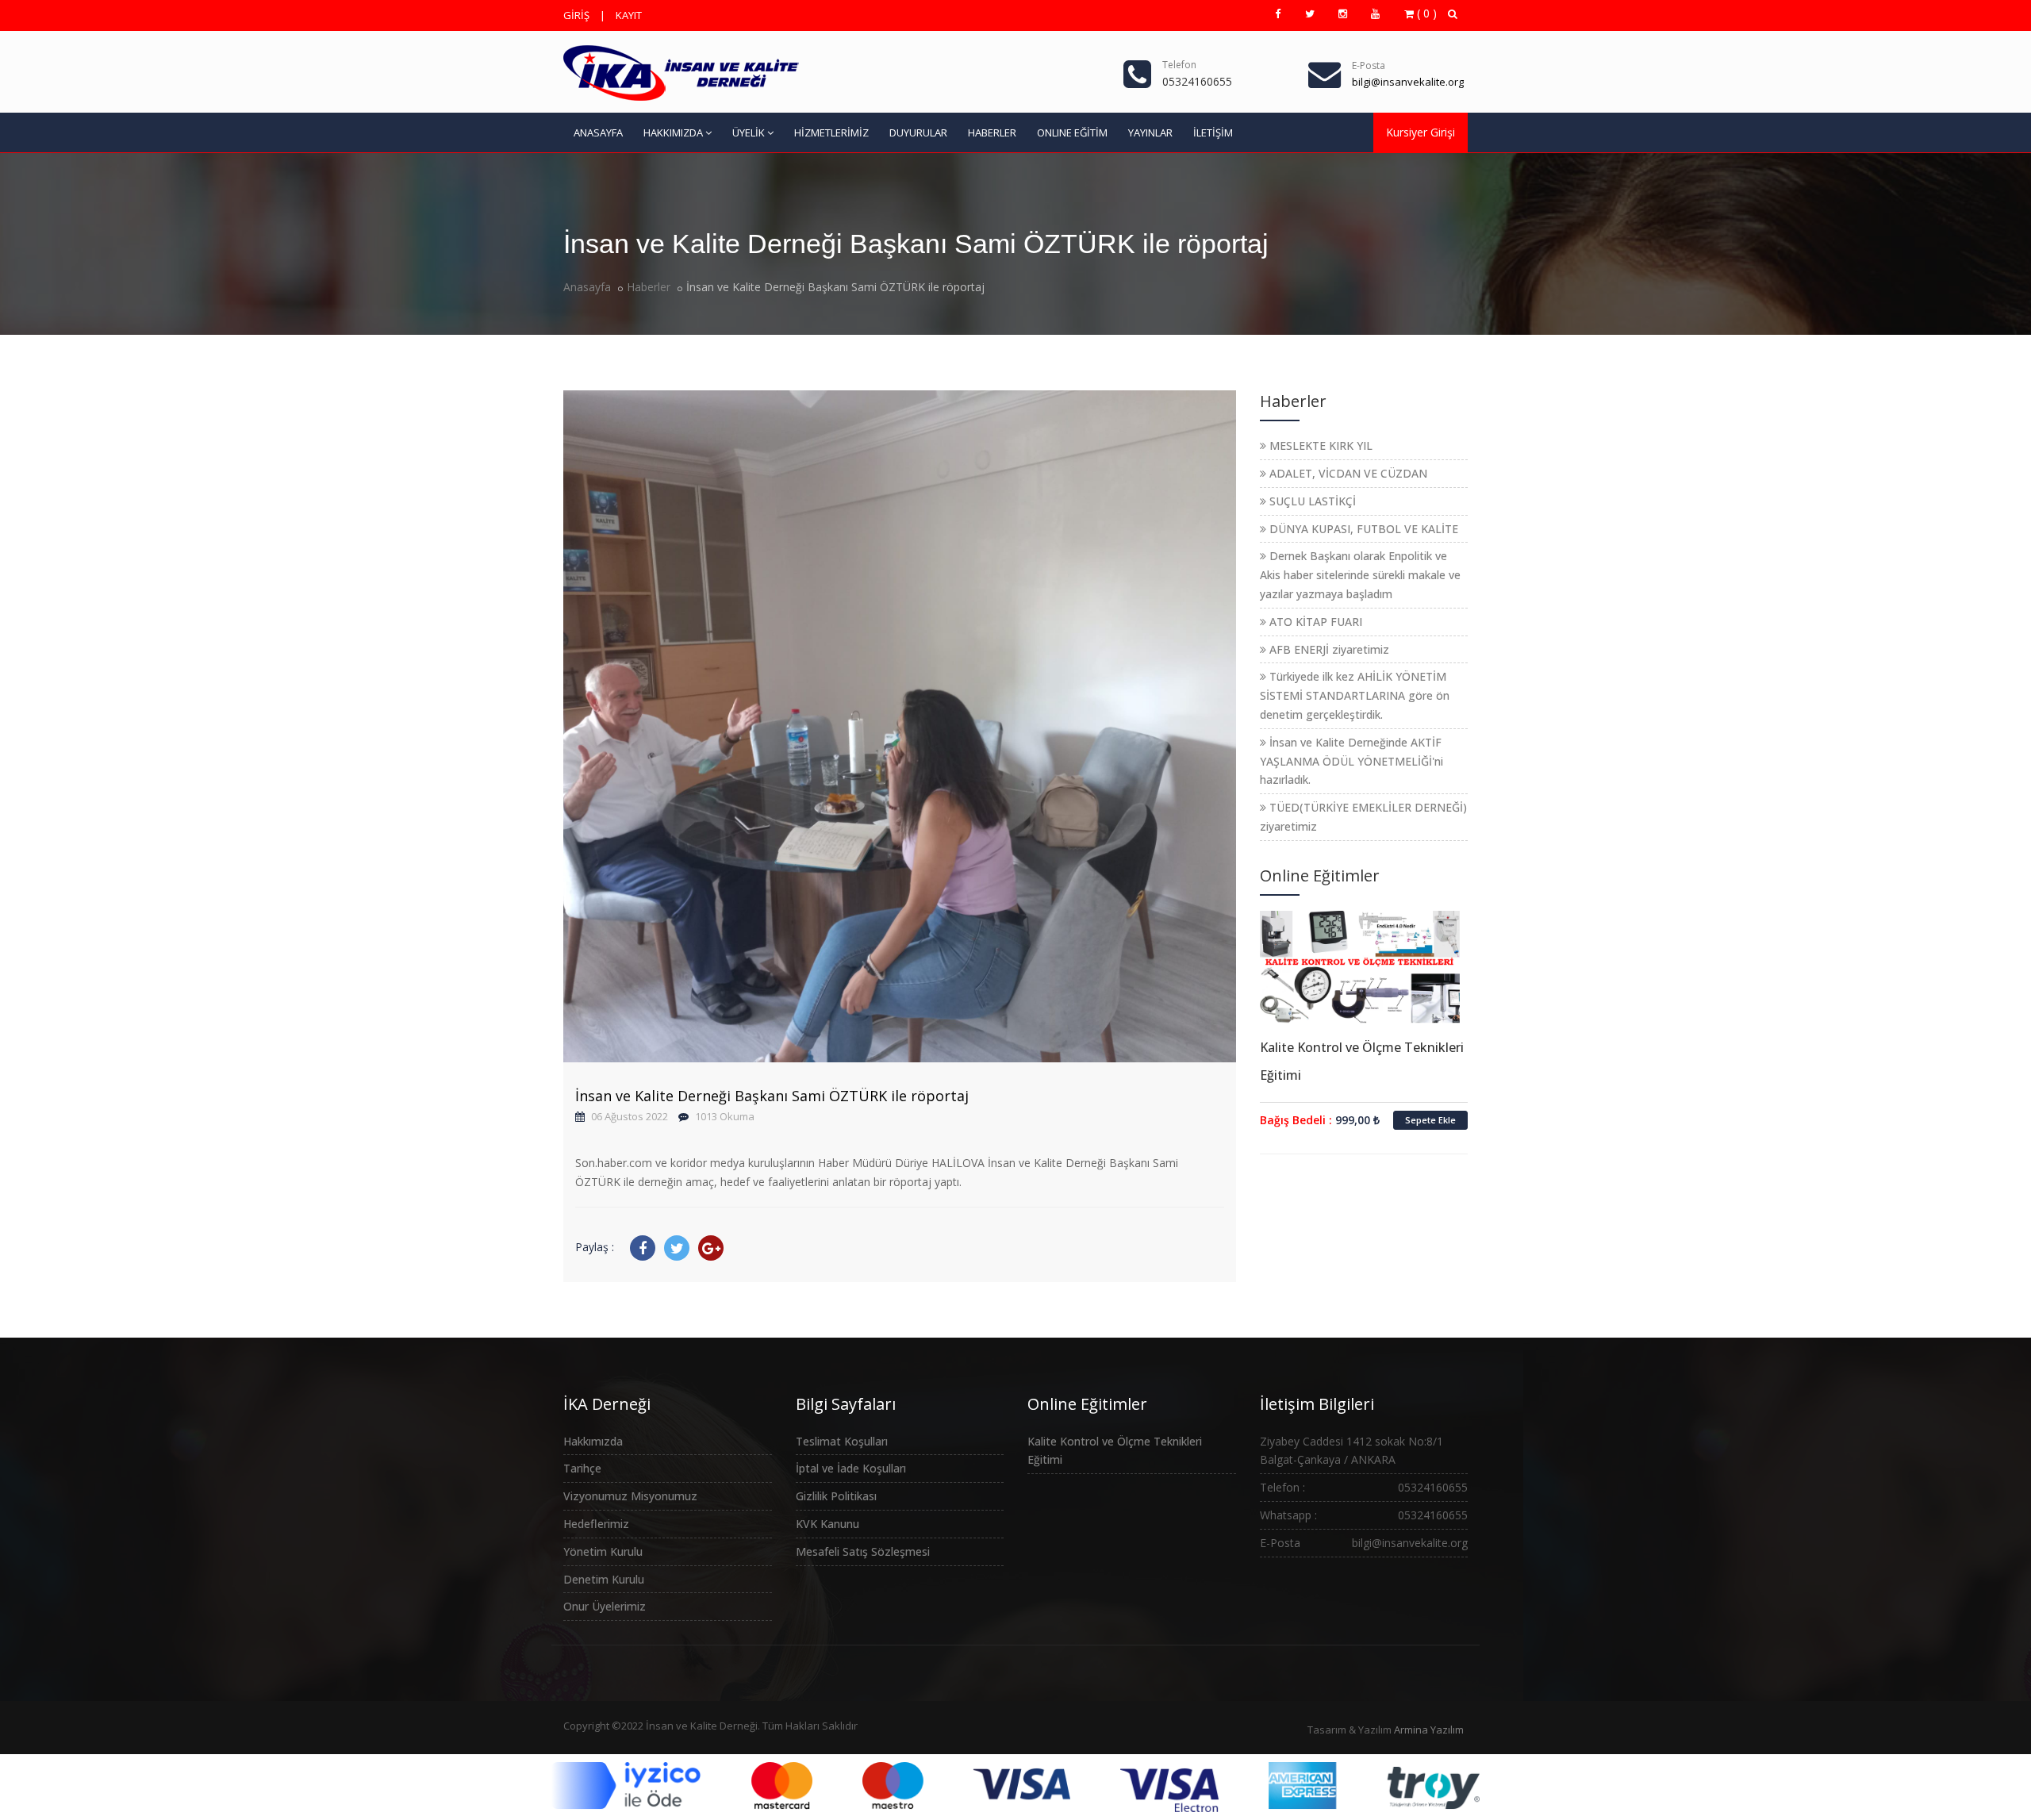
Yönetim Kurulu (603, 1551)
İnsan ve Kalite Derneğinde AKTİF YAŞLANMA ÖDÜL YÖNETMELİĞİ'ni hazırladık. (1351, 761)
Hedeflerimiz (596, 1524)
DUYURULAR (918, 132)
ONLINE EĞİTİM (1072, 132)
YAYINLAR (1150, 132)
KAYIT (629, 15)
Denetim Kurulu (604, 1579)
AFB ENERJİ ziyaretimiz (1328, 649)
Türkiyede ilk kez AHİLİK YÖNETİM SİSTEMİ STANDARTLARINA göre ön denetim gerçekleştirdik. (1355, 695)
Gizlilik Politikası (836, 1496)
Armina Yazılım (1429, 1730)
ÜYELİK (749, 132)
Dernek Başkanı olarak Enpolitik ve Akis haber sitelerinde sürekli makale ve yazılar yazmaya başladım (1360, 575)
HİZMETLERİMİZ (831, 132)
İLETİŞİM (1213, 132)
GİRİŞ (576, 15)
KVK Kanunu (827, 1524)
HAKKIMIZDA (673, 132)
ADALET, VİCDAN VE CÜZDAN (1347, 473)
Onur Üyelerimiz (605, 1606)
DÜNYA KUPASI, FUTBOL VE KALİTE (1362, 529)
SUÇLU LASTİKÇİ (1311, 501)
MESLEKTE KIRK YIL (1319, 445)
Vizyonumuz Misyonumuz (630, 1496)
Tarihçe (582, 1468)
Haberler (649, 287)
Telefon (1179, 65)
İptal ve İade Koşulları (851, 1468)
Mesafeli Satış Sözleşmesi (863, 1551)
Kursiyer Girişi (1421, 132)
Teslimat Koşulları (842, 1441)
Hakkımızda (593, 1441)
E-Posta (1369, 65)
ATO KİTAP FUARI (1314, 622)
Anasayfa (587, 287)
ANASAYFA (598, 132)
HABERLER (992, 132)
